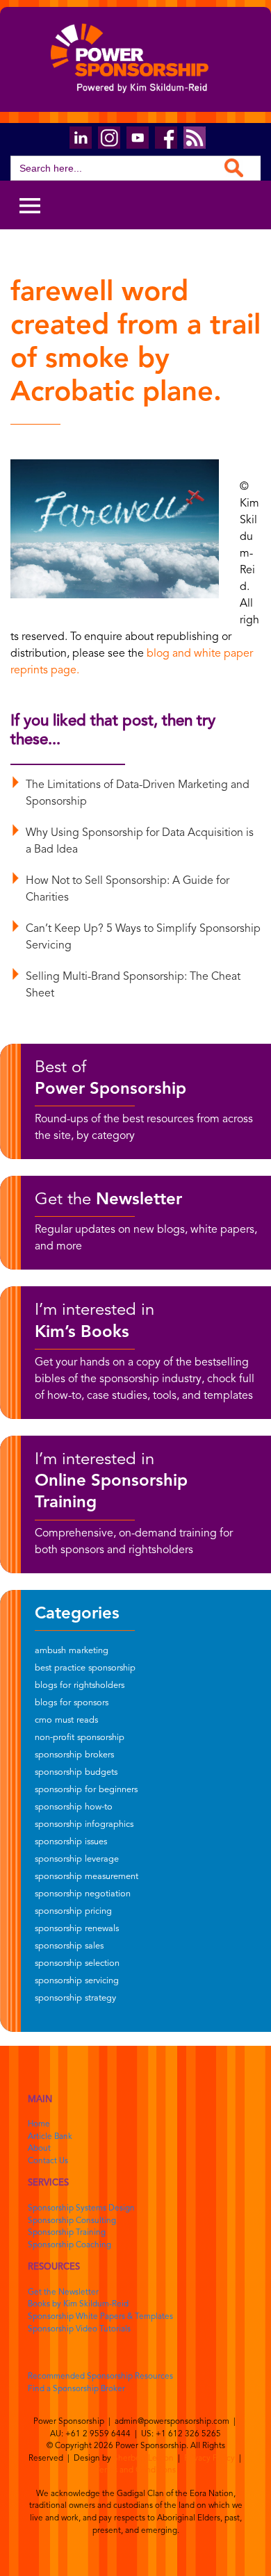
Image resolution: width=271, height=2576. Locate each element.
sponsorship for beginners (86, 1790)
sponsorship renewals (77, 1929)
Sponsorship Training (67, 2233)
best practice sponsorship (85, 1668)
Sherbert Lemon (143, 2459)
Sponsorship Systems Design (81, 2208)
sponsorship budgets (76, 1772)
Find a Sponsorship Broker (76, 2389)
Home (39, 2124)
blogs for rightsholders (80, 1685)
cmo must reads (66, 1720)
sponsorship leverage (77, 1859)
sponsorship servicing (77, 1981)
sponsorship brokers (74, 1755)
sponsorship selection (77, 1963)
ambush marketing (72, 1651)
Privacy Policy (210, 2459)
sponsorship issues (71, 1842)
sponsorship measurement (87, 1877)
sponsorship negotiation (83, 1894)
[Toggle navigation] (30, 205)
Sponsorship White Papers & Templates (100, 2317)
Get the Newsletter (63, 2292)
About (39, 2149)
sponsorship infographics (84, 1824)
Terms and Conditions (135, 2470)
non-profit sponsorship (80, 1738)
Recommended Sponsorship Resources (100, 2377)
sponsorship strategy (75, 1998)
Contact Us (48, 2161)
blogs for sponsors (72, 1703)
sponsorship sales (69, 1946)
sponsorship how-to (74, 1807)
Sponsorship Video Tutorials (79, 2329)
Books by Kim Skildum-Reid (78, 2304)
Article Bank (50, 2137)
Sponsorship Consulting (72, 2221)
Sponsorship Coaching (69, 2245)
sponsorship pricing (73, 1911)
